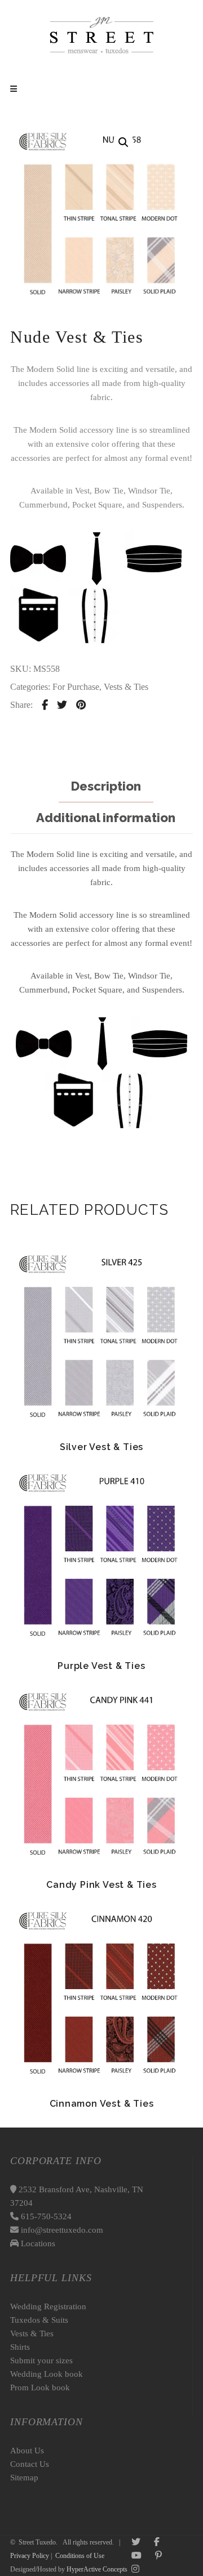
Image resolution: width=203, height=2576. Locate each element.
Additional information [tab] (106, 818)
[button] (123, 142)
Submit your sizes (41, 2360)
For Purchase (76, 687)
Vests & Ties (126, 687)
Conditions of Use (80, 2556)
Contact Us (30, 2464)
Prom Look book (40, 2387)
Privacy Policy (30, 2556)
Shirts (20, 2347)
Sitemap (24, 2478)
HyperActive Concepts (97, 2569)
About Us (27, 2451)
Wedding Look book (47, 2374)
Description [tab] (106, 786)
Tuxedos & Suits (39, 2320)
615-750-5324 (45, 2216)
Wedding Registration (48, 2306)
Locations (37, 2243)
